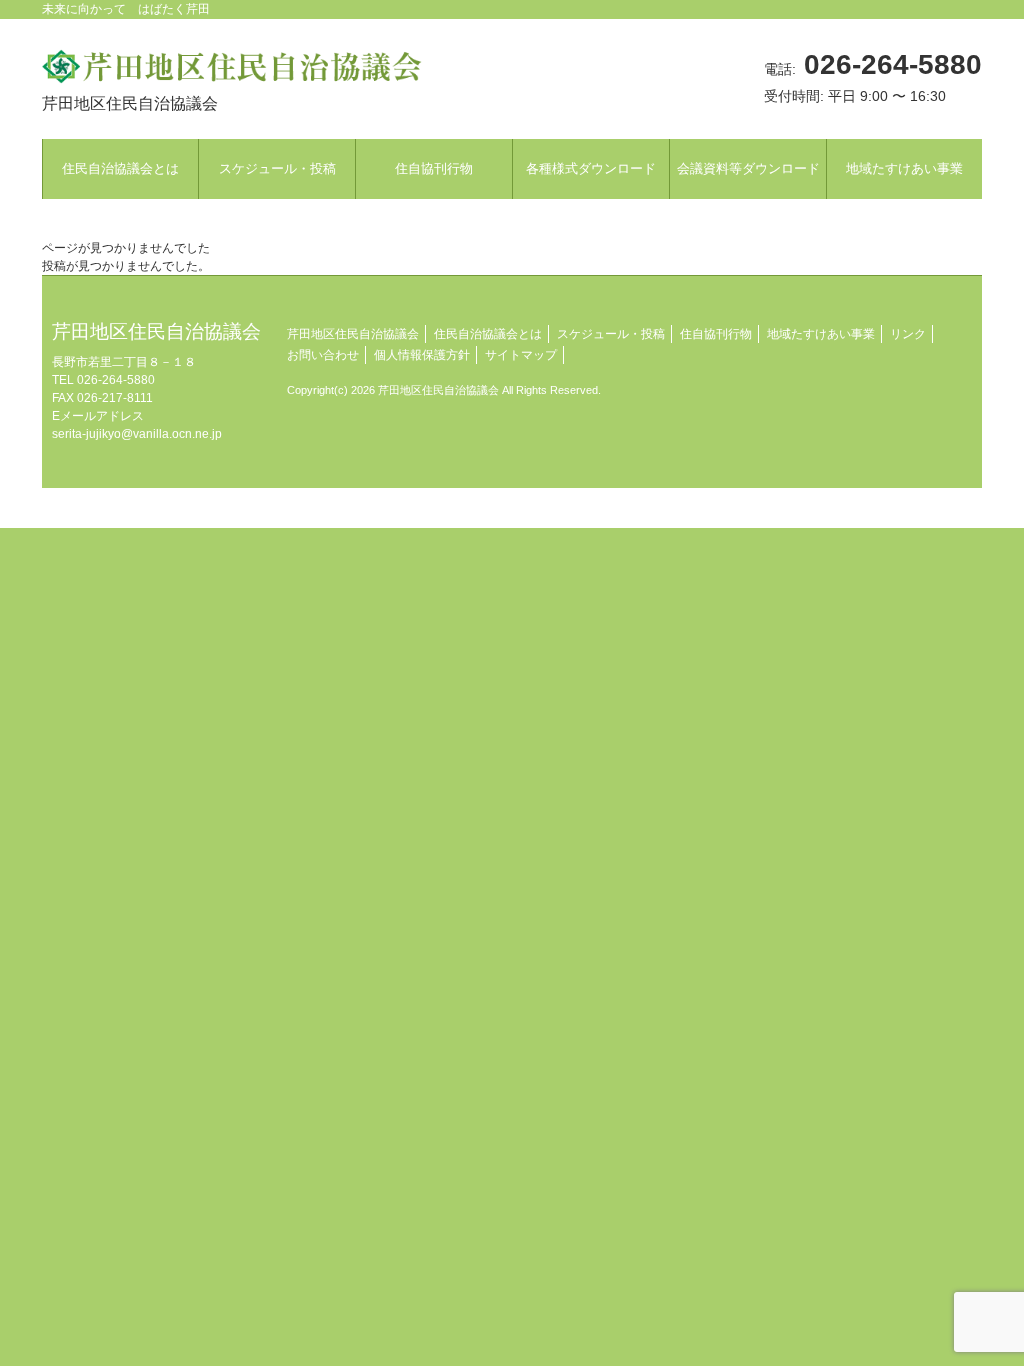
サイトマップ (521, 355)
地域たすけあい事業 (821, 334)
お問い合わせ (323, 355)
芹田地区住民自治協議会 (353, 334)
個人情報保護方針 (422, 355)
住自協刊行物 (716, 334)
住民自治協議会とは (488, 334)
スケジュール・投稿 (611, 334)
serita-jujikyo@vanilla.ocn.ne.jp (137, 434)
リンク (908, 334)
